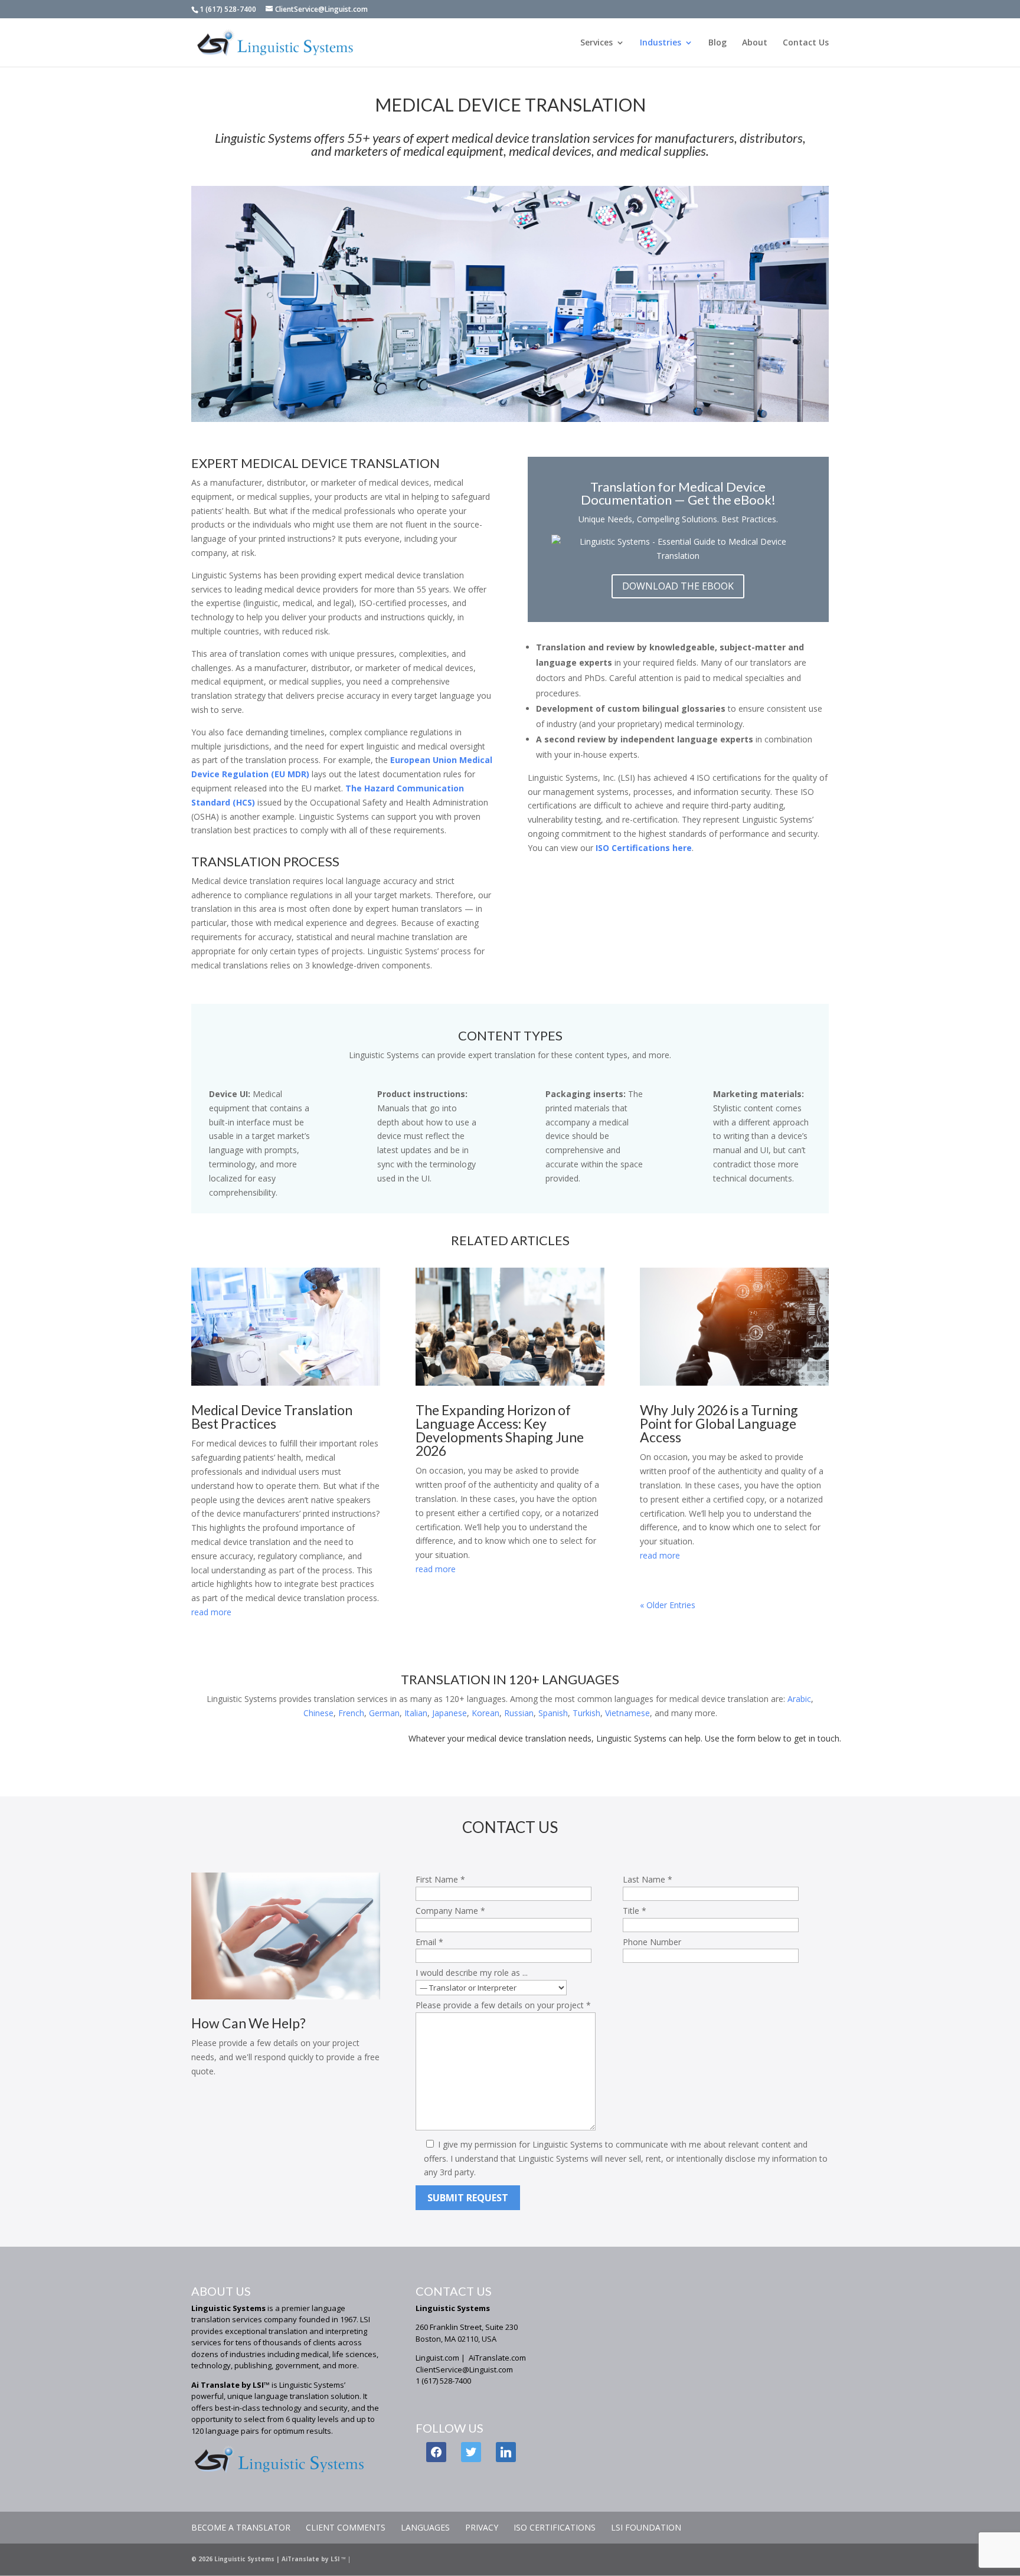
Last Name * (648, 1879)
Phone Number (652, 1942)
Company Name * (450, 1911)
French (351, 1713)
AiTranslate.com (497, 2358)
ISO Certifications (555, 2527)
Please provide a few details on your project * (503, 2005)
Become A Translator (241, 2527)
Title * (635, 1911)
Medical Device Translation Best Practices (272, 1417)
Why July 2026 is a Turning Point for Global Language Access (719, 1423)
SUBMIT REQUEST (468, 2198)
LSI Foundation (646, 2527)
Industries (661, 43)
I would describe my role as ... (472, 1973)
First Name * (440, 1879)
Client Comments (346, 2527)
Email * (429, 1942)
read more (211, 1612)
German (384, 1713)
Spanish (553, 1713)
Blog (717, 43)
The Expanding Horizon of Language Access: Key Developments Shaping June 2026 (500, 1430)
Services (596, 43)
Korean (486, 1713)
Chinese (318, 1713)
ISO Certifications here (644, 848)
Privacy (482, 2527)
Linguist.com (437, 2358)
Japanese (449, 1713)
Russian (519, 1713)
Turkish (586, 1713)
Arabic (799, 1699)
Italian (416, 1713)
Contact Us (806, 43)
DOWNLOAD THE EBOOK (678, 586)
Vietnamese (627, 1713)
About (755, 43)
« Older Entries (668, 1605)
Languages (425, 2527)
